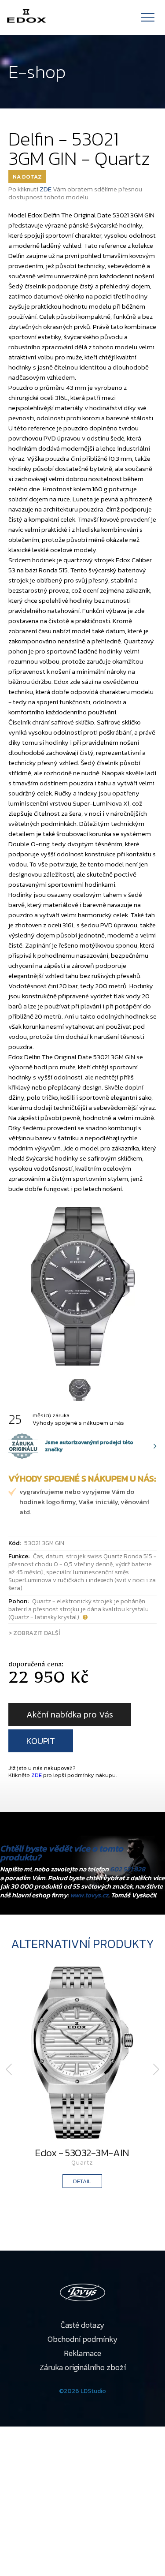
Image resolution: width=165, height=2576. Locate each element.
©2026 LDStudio (82, 2391)
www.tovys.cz (89, 1895)
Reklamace (82, 2353)
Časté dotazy (82, 2325)
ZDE (46, 189)
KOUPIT (41, 1741)
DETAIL (82, 2181)
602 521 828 (128, 1869)
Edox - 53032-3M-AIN (82, 2153)
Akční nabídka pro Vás (70, 1714)
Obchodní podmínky (83, 2339)
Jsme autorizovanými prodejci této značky (71, 1446)
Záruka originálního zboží (83, 2367)
